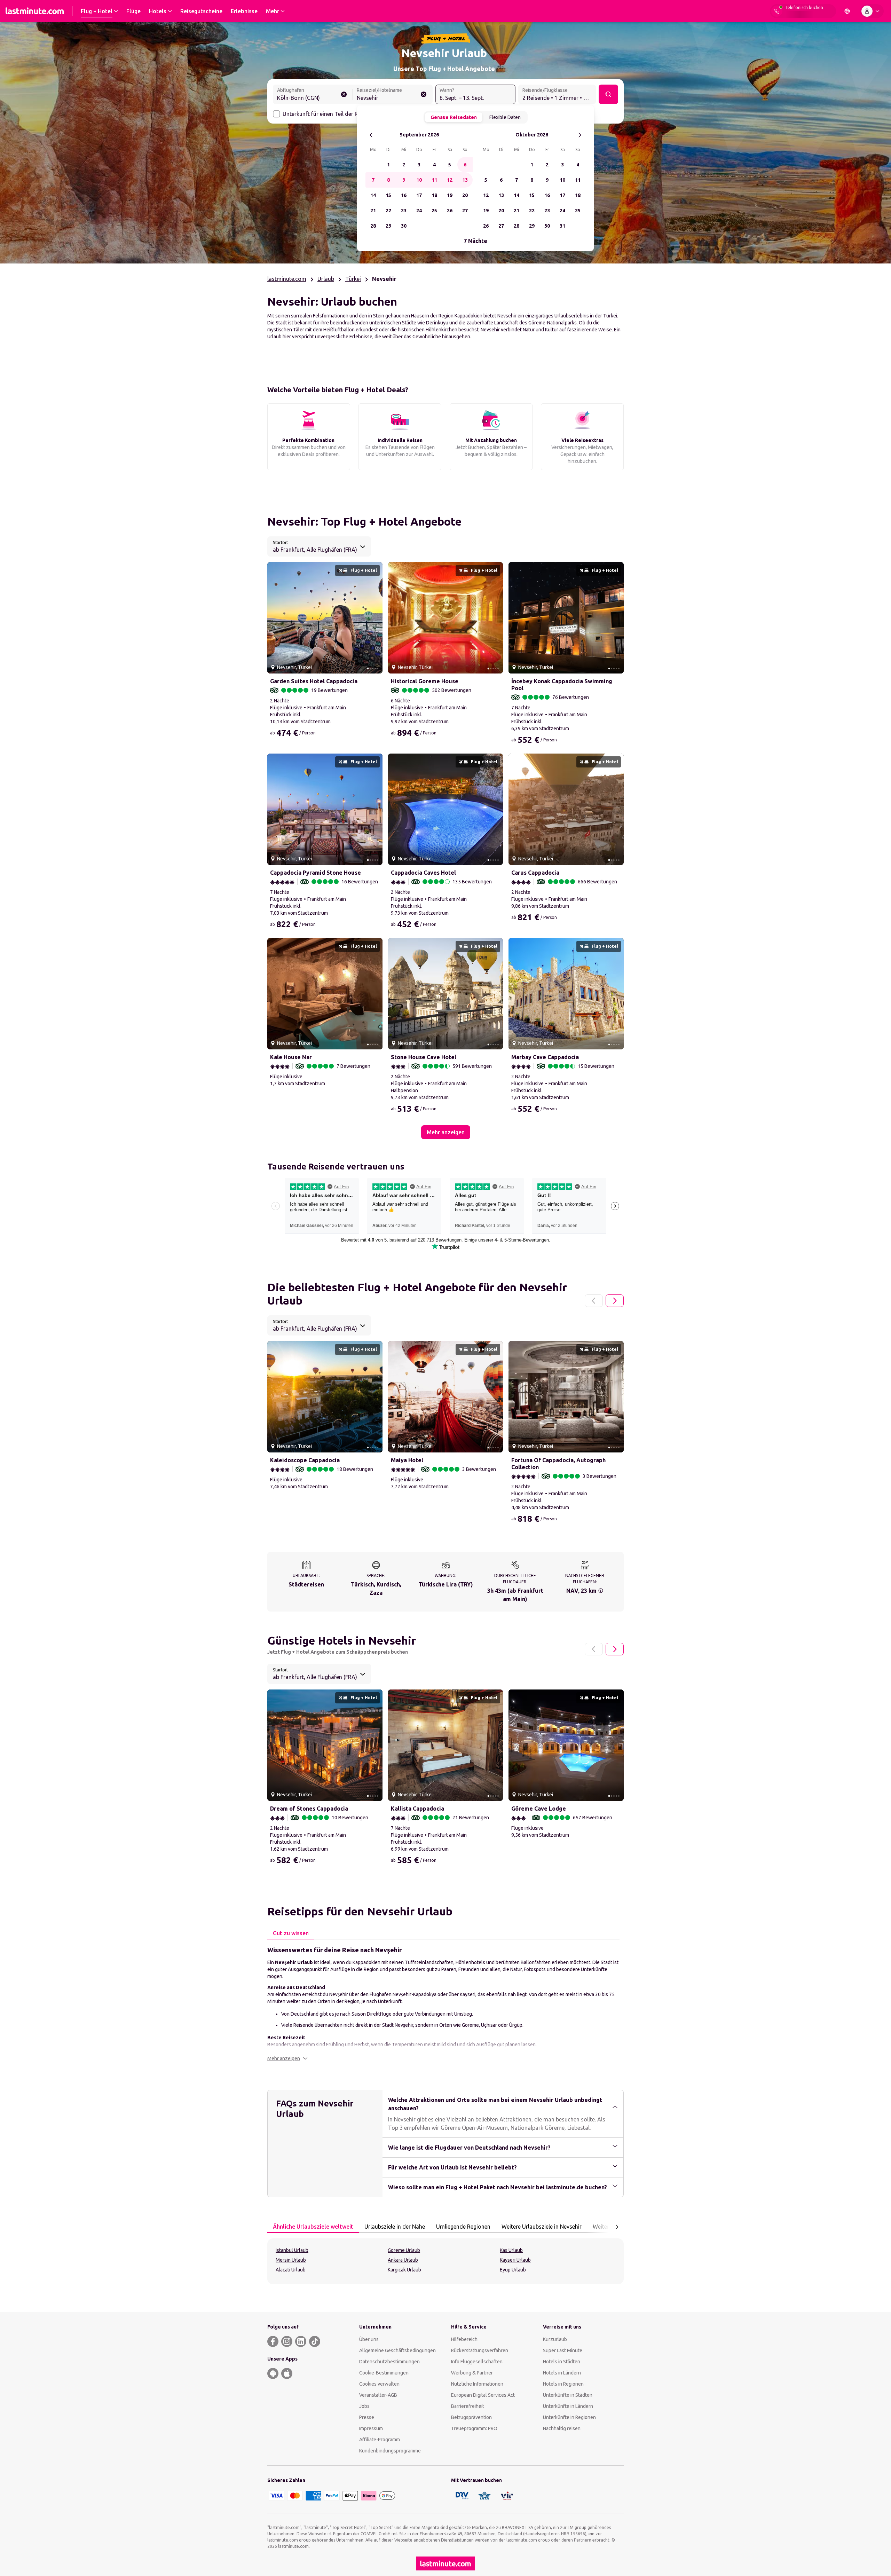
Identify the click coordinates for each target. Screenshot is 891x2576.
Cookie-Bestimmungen (384, 2373)
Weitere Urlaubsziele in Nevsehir (542, 2227)
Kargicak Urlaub (404, 2270)
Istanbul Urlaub (292, 2250)
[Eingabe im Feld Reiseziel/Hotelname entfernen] (424, 94)
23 (404, 211)
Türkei (353, 279)
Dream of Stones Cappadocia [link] (309, 1809)
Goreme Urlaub (404, 2250)
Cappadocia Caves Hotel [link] (423, 873)
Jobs (364, 2406)
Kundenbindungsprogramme (390, 2451)
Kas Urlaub (511, 2250)
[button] (287, 2058)
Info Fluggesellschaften (477, 2362)
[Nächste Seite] (615, 1301)
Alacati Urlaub (291, 2270)
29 (388, 226)
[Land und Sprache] (847, 11)
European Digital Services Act (483, 2395)
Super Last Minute (563, 2350)
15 (388, 195)
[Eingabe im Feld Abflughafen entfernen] (344, 94)
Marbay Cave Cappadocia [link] (545, 1057)
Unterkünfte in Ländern (568, 2406)
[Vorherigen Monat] (371, 135)
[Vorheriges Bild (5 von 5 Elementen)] (275, 618)
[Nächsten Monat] (580, 135)
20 (465, 195)
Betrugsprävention (471, 2417)
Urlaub (326, 279)
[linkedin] (301, 2341)
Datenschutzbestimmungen (389, 2362)
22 (388, 211)
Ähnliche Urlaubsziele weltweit (313, 2227)
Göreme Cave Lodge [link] (539, 1809)
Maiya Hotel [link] (407, 1460)
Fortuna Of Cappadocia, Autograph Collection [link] (558, 1464)
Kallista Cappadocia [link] (417, 1809)
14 (373, 195)
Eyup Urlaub (513, 2270)
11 (434, 180)
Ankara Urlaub (403, 2260)
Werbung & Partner (472, 2373)
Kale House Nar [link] (291, 1057)
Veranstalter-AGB (378, 2395)
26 (450, 211)
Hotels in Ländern (562, 2373)
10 (419, 180)
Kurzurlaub (555, 2339)
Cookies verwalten (379, 2384)
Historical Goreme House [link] (425, 681)
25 (434, 211)
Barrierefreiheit (468, 2406)
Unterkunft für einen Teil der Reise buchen (335, 114)
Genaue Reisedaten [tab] (454, 117)
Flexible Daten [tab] (505, 117)
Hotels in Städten (562, 2362)
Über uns (369, 2339)
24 (419, 211)
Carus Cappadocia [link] (535, 873)
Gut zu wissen (291, 1933)
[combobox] (313, 95)
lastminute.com (287, 279)
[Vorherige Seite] (594, 1301)
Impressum (371, 2428)
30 (404, 226)
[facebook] (273, 2341)
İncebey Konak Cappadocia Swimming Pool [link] (562, 685)
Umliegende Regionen (463, 2227)
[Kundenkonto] (872, 11)
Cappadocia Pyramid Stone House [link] (316, 873)
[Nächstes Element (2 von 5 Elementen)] (374, 618)
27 (465, 211)
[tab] (291, 1933)
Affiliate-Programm (380, 2440)
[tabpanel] (445, 2003)
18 (434, 195)
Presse (367, 2417)
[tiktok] (315, 2341)
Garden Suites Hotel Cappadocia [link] (314, 681)
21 (373, 211)
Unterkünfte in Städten (568, 2395)
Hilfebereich (464, 2339)
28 (373, 226)
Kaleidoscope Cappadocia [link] (305, 1460)
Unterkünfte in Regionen (569, 2417)
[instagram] (287, 2341)
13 (465, 180)
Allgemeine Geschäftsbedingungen (397, 2350)
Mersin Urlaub (291, 2260)
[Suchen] (608, 94)
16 (404, 195)
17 (419, 195)
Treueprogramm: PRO (474, 2428)
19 (450, 195)
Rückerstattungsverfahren (480, 2350)
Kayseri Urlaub (515, 2260)
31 (562, 226)
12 (450, 180)
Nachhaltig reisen (562, 2428)
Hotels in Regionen (563, 2384)
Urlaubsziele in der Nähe (395, 2227)
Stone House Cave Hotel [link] (424, 1057)
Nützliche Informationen (477, 2384)
